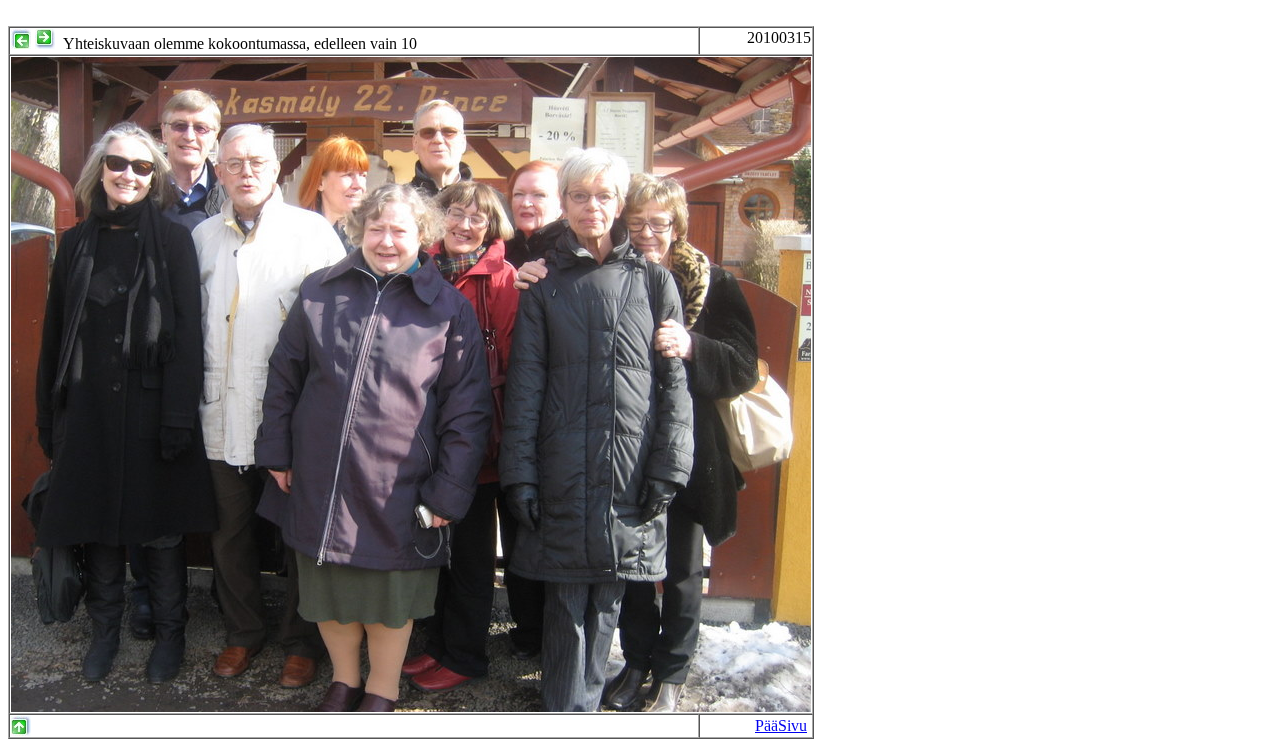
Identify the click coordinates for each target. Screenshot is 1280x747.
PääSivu (781, 725)
